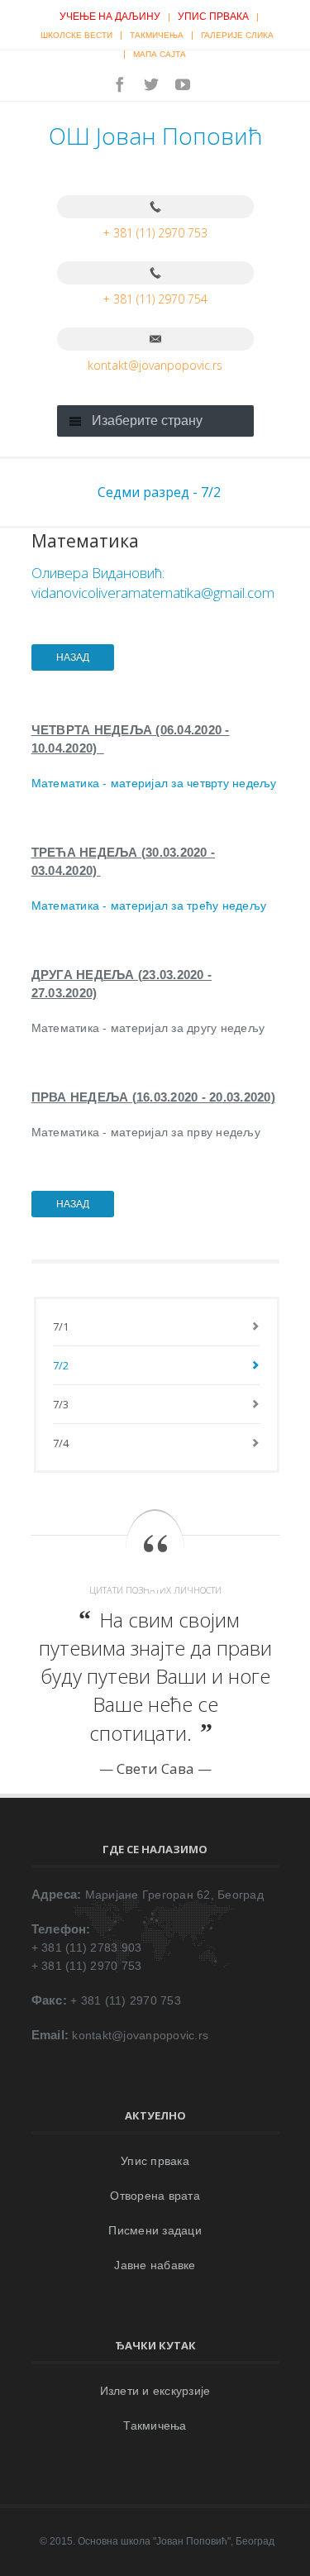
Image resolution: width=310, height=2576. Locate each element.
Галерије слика (237, 35)
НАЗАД (73, 657)
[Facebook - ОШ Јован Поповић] (120, 84)
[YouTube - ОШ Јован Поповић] (183, 84)
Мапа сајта (160, 54)
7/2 (61, 1365)
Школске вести (76, 35)
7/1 (61, 1326)
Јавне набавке (155, 2265)
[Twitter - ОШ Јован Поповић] (151, 84)
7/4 (61, 1443)
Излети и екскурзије (155, 2391)
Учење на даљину (110, 17)
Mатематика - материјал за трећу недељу (149, 906)
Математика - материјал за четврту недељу (154, 783)
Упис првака (213, 17)
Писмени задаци (155, 2230)
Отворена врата (155, 2196)
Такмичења (157, 35)
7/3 (61, 1404)
